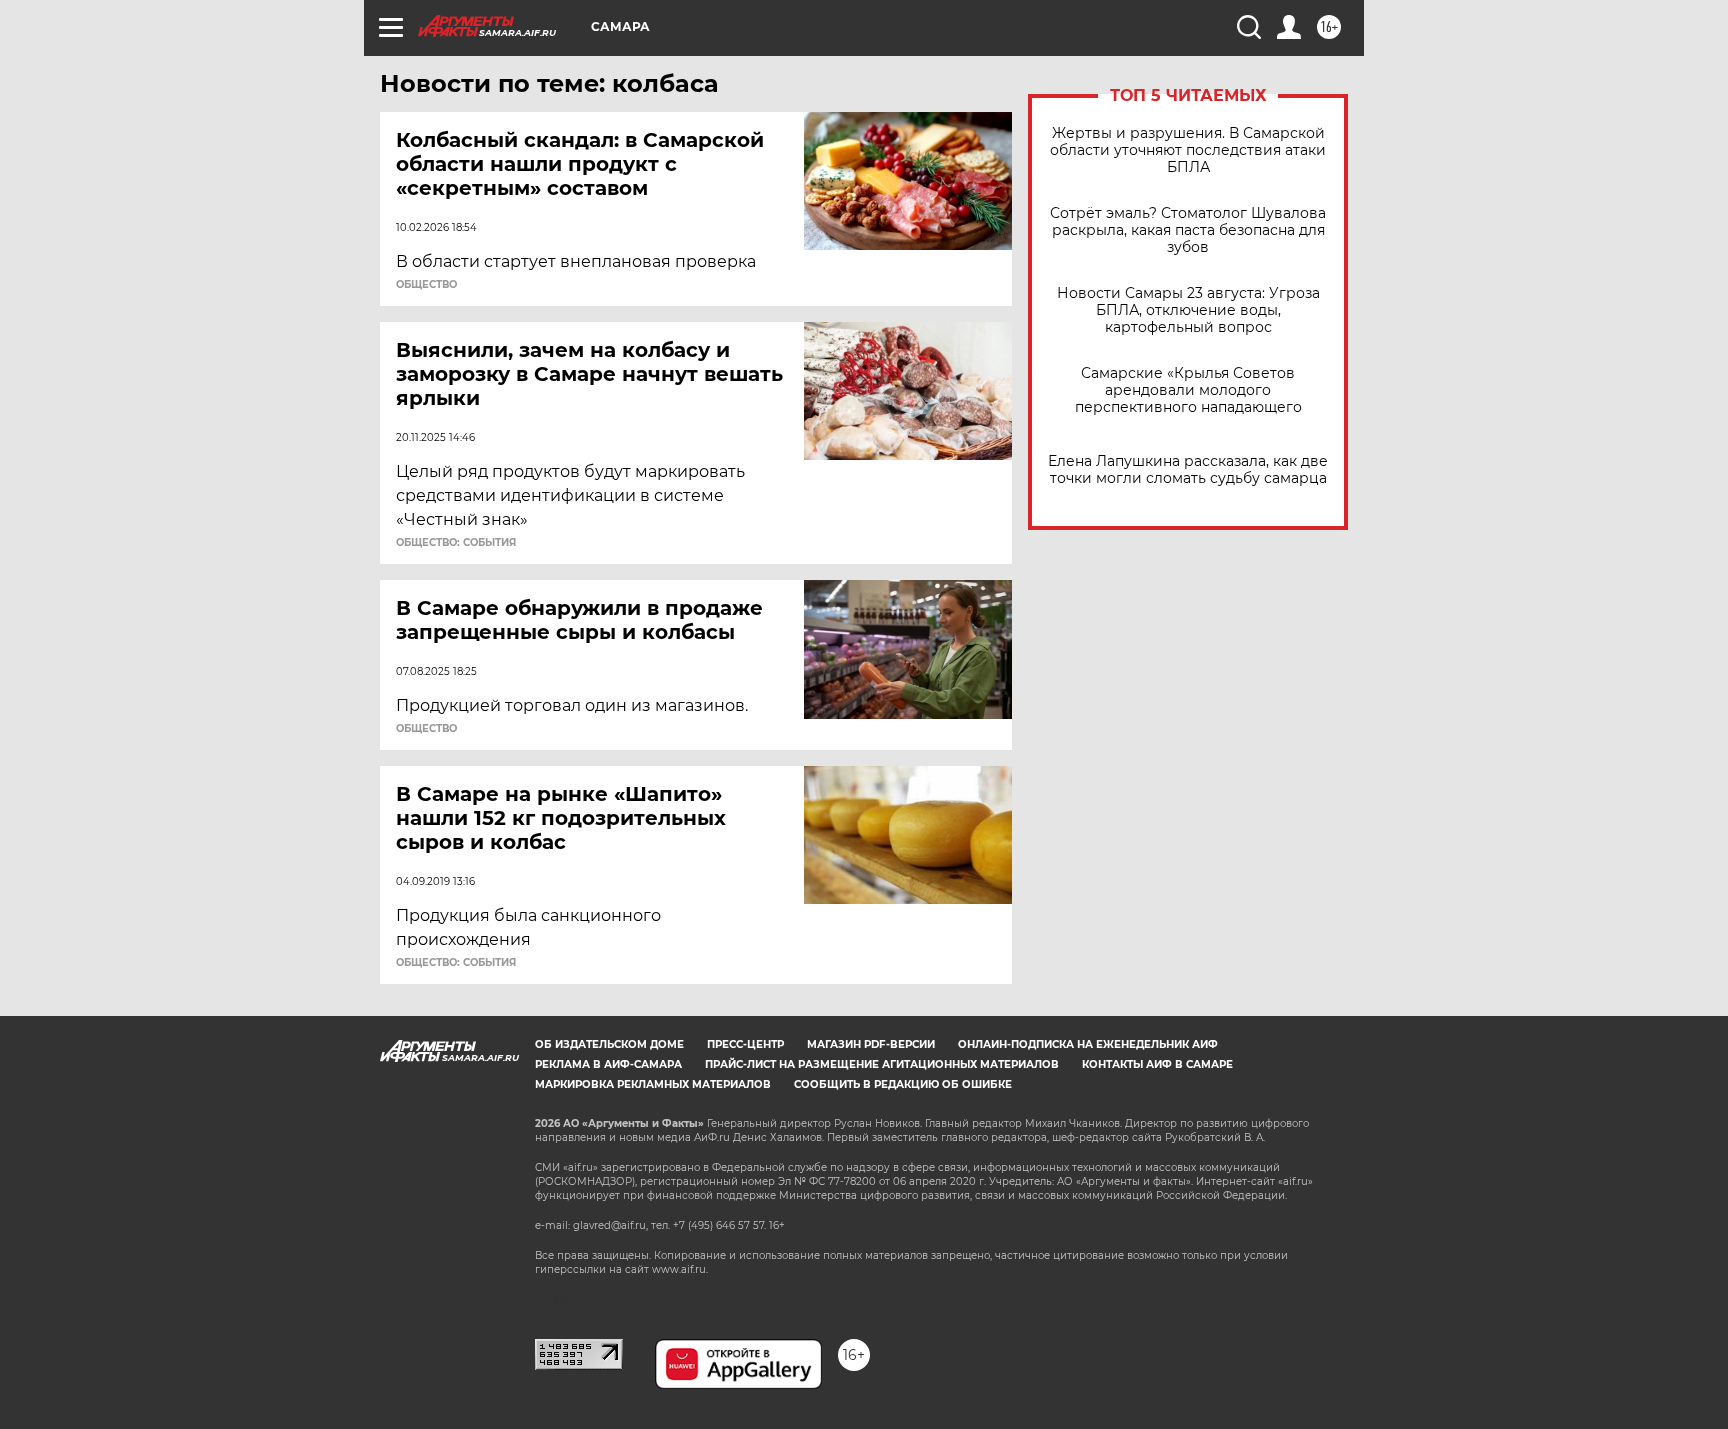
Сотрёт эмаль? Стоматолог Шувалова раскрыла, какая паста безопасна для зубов (1188, 230)
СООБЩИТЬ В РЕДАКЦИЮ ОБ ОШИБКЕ (903, 1084)
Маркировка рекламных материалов (653, 1084)
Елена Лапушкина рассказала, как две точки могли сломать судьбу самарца (1188, 470)
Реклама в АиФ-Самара (608, 1064)
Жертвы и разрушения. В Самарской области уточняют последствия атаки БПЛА (1188, 150)
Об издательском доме (609, 1044)
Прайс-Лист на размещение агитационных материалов (882, 1064)
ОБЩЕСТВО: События (456, 543)
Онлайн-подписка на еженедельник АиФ (1088, 1044)
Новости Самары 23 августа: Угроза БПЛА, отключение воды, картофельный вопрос (1188, 310)
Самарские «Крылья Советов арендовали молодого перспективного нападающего (1188, 390)
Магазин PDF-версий (871, 1044)
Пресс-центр (745, 1044)
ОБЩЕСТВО (426, 285)
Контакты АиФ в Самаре (1157, 1064)
